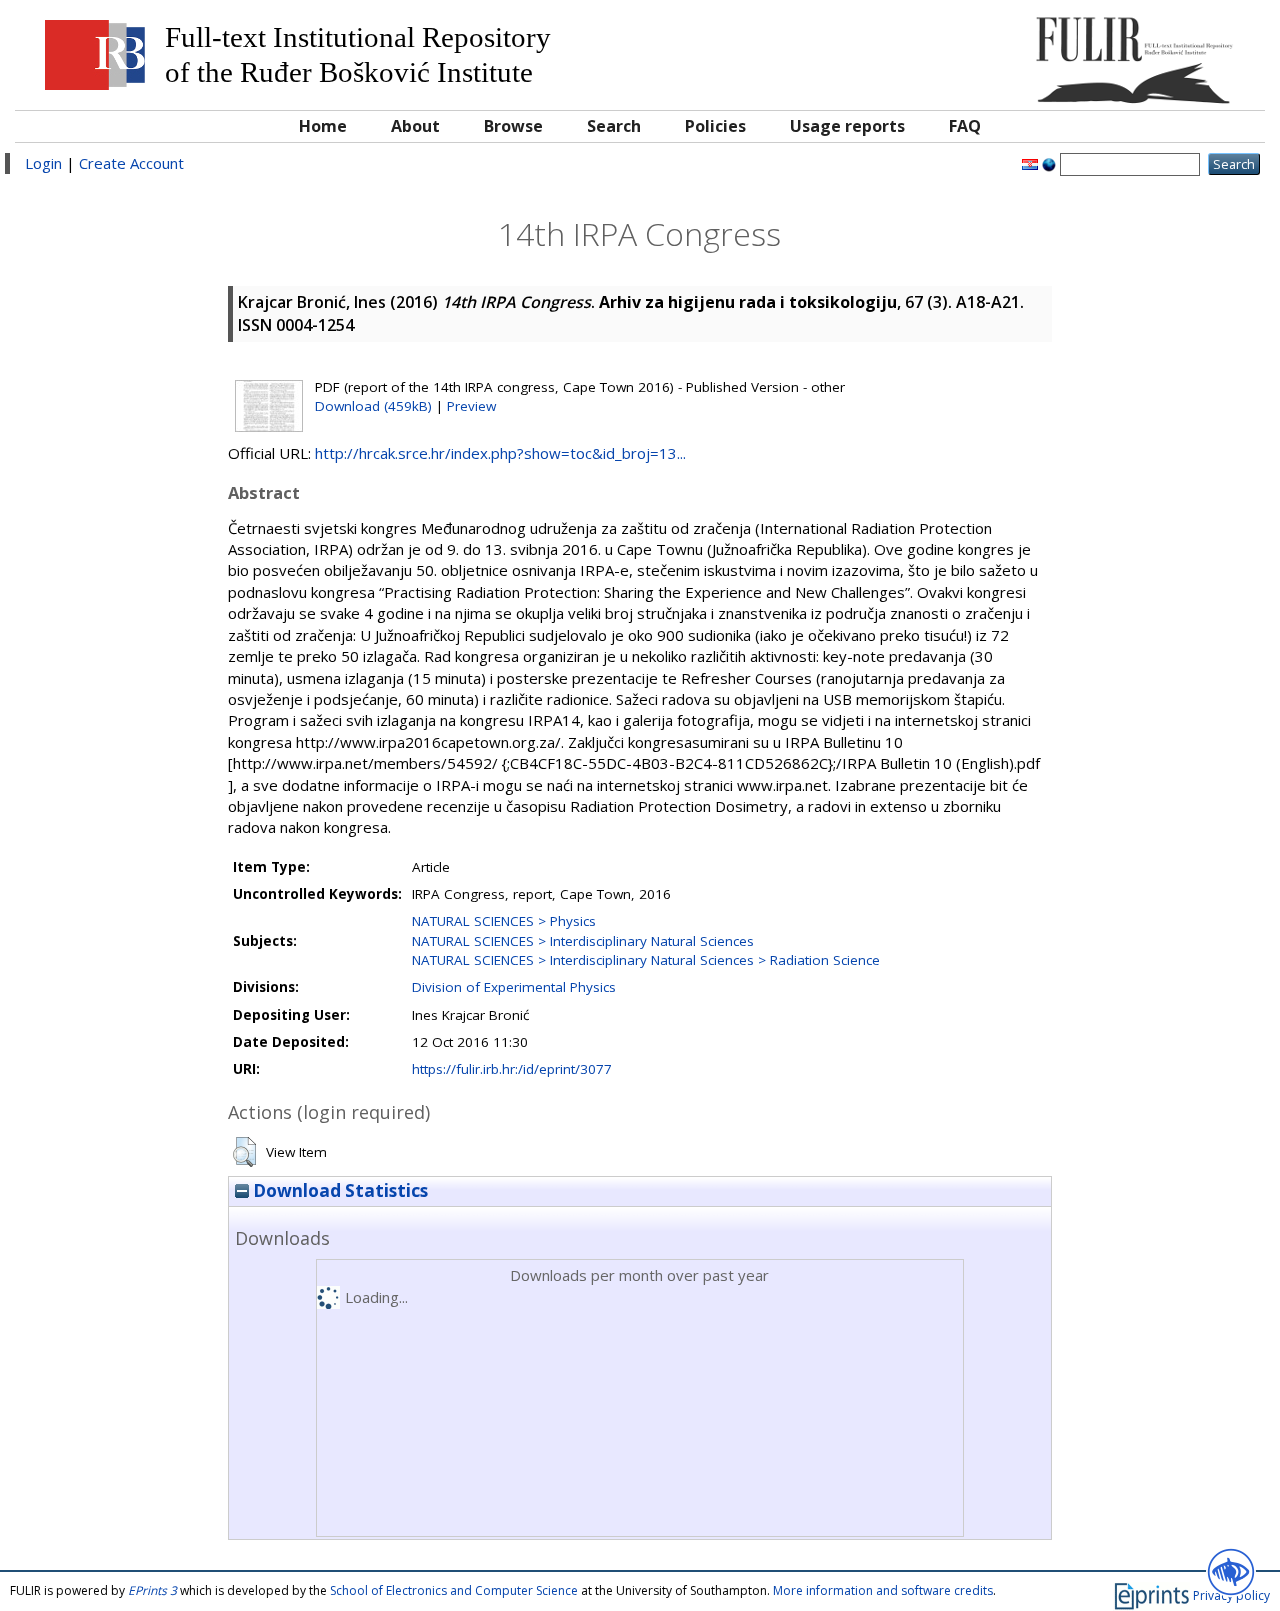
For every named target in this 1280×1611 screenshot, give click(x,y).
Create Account (131, 163)
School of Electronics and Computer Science (454, 1590)
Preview (471, 406)
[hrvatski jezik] (1030, 163)
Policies (715, 126)
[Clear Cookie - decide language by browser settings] (1049, 163)
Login (43, 163)
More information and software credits (883, 1590)
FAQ (965, 126)
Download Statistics (338, 1190)
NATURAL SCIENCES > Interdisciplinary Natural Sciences (583, 941)
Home (323, 126)
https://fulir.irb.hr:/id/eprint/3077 (512, 1069)
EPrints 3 (152, 1590)
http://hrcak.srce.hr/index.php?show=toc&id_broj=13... (500, 453)
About (415, 126)
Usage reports (847, 126)
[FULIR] (1097, 52)
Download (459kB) (373, 406)
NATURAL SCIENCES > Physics (504, 921)
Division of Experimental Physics (514, 987)
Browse (513, 126)
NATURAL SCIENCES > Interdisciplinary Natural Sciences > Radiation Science (646, 960)
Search (614, 126)
